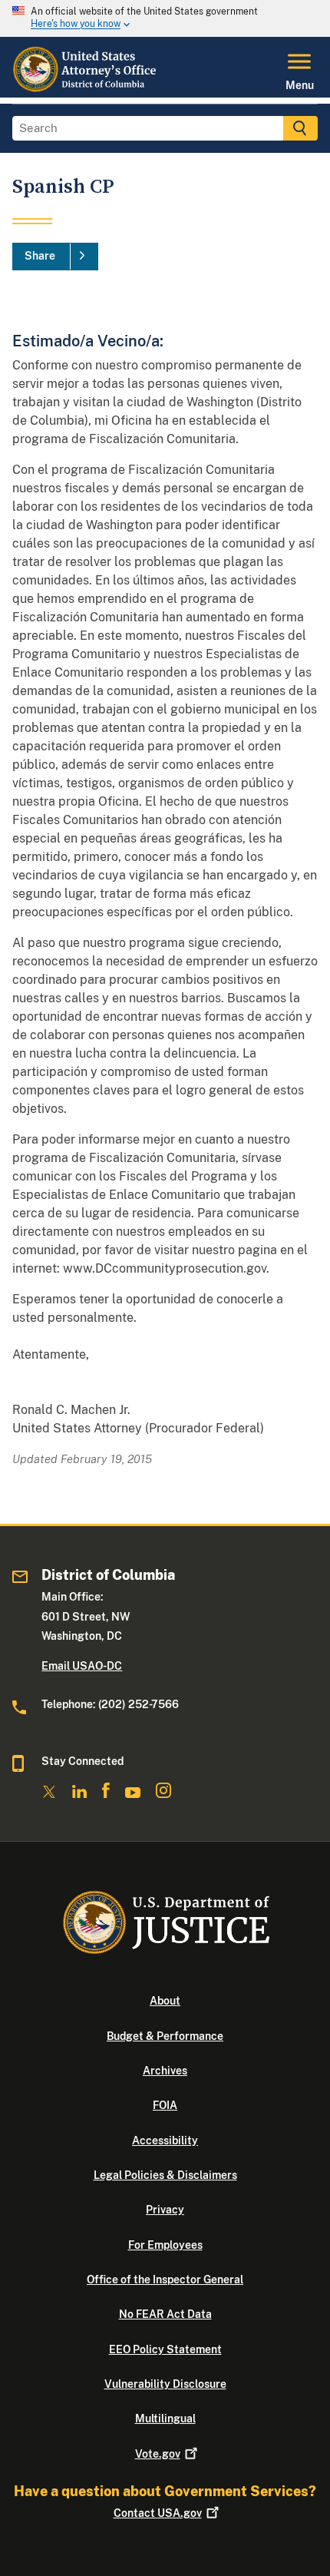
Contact (158, 2513)
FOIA (165, 2105)
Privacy (165, 2210)
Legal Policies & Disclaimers (165, 2175)
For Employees (165, 2245)
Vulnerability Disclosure (165, 2384)
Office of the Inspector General (165, 2280)
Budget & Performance (165, 2036)
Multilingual (165, 2419)
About (165, 2001)
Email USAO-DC (82, 1666)
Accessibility (165, 2141)
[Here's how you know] (165, 18)
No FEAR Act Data (165, 2314)
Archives (165, 2071)
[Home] (86, 88)
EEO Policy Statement (165, 2349)
